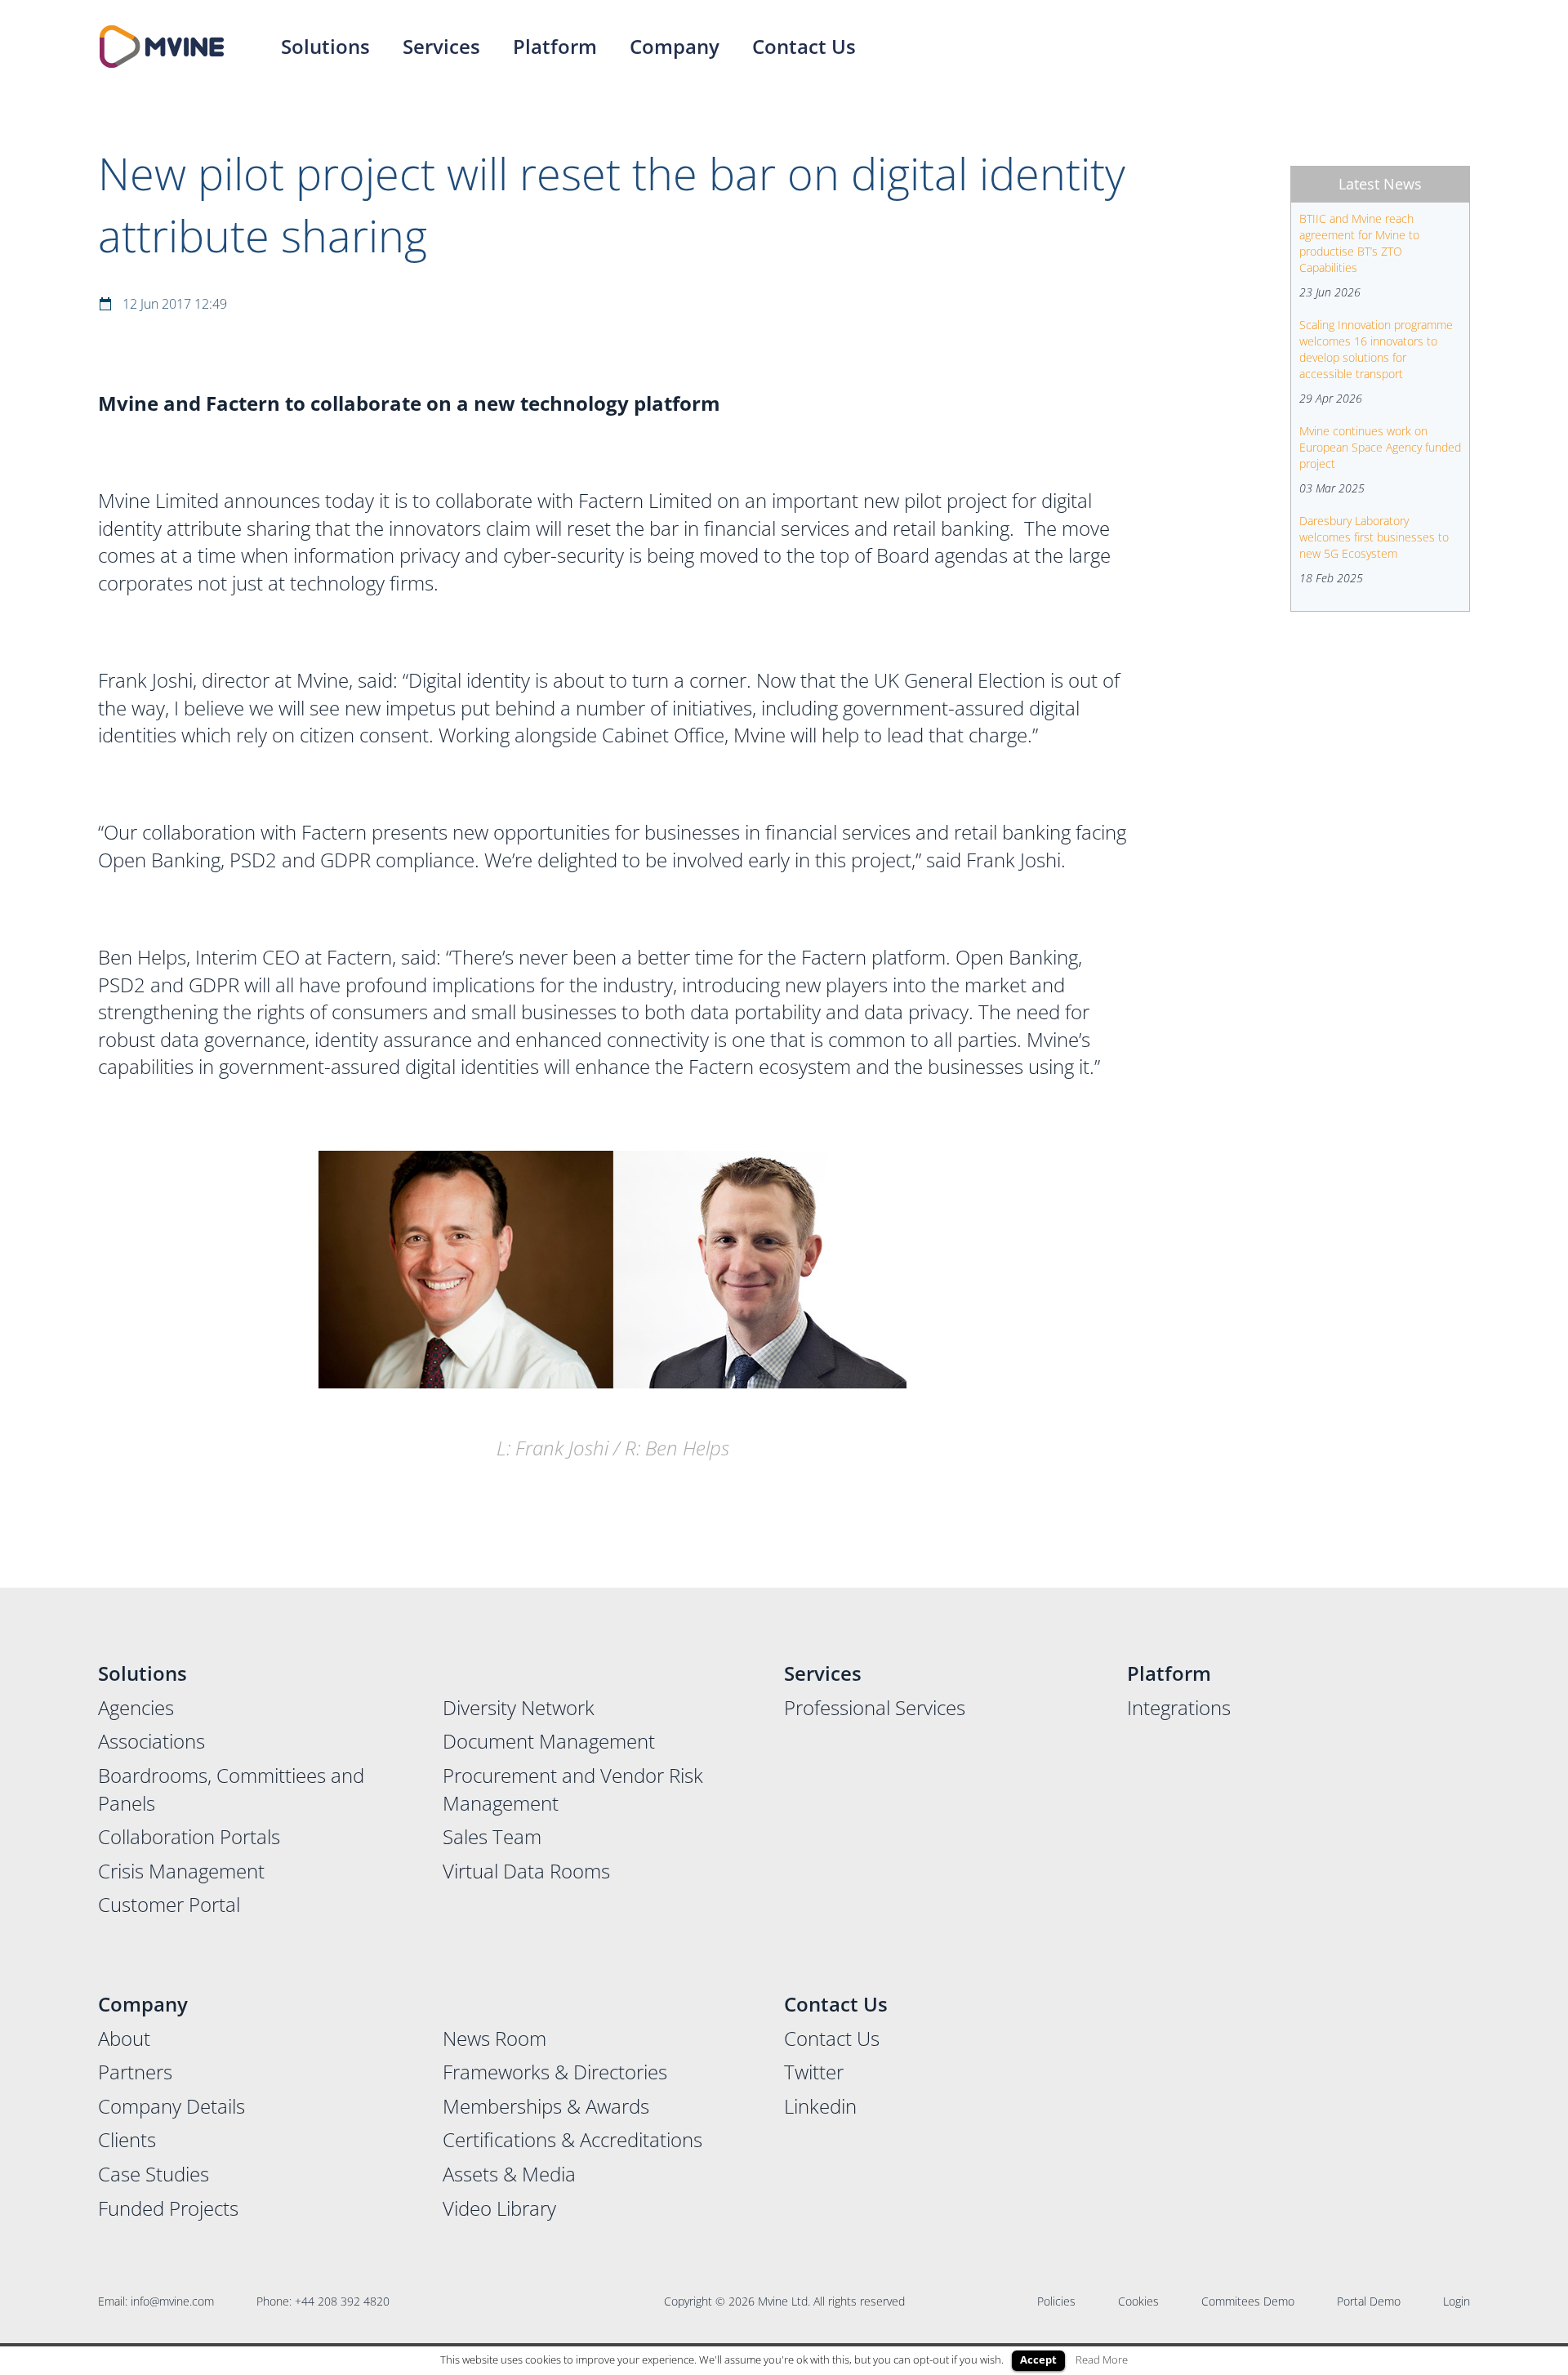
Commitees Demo (1248, 2301)
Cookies (1138, 2301)
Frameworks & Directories (555, 2072)
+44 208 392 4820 (342, 2301)
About (124, 2038)
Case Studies (154, 2174)
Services (441, 46)
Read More (1102, 2359)
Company (675, 46)
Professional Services (875, 1707)
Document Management (549, 1741)
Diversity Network (519, 1707)
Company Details (171, 2106)
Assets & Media (509, 2174)
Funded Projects (168, 2208)
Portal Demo (1369, 2301)
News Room (494, 2038)
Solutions (325, 46)
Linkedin (820, 2106)
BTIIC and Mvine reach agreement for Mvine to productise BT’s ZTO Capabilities (1359, 243)
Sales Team (492, 1836)
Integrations (1179, 1707)
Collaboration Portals (189, 1836)
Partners (135, 2072)
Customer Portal (169, 1904)
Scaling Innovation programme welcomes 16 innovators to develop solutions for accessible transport (1376, 349)
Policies (1056, 2301)
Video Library (499, 2208)
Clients (127, 2139)
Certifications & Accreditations (572, 2139)
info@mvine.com (172, 2301)
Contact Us (804, 46)
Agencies (136, 1707)
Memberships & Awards (546, 2106)
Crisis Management (181, 1871)
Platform (555, 46)
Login (1457, 2301)
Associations (151, 1741)
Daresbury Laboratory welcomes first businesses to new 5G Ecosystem (1374, 537)
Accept (1038, 2359)
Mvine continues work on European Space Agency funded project (1380, 447)
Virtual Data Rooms (526, 1871)
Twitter (814, 2072)
